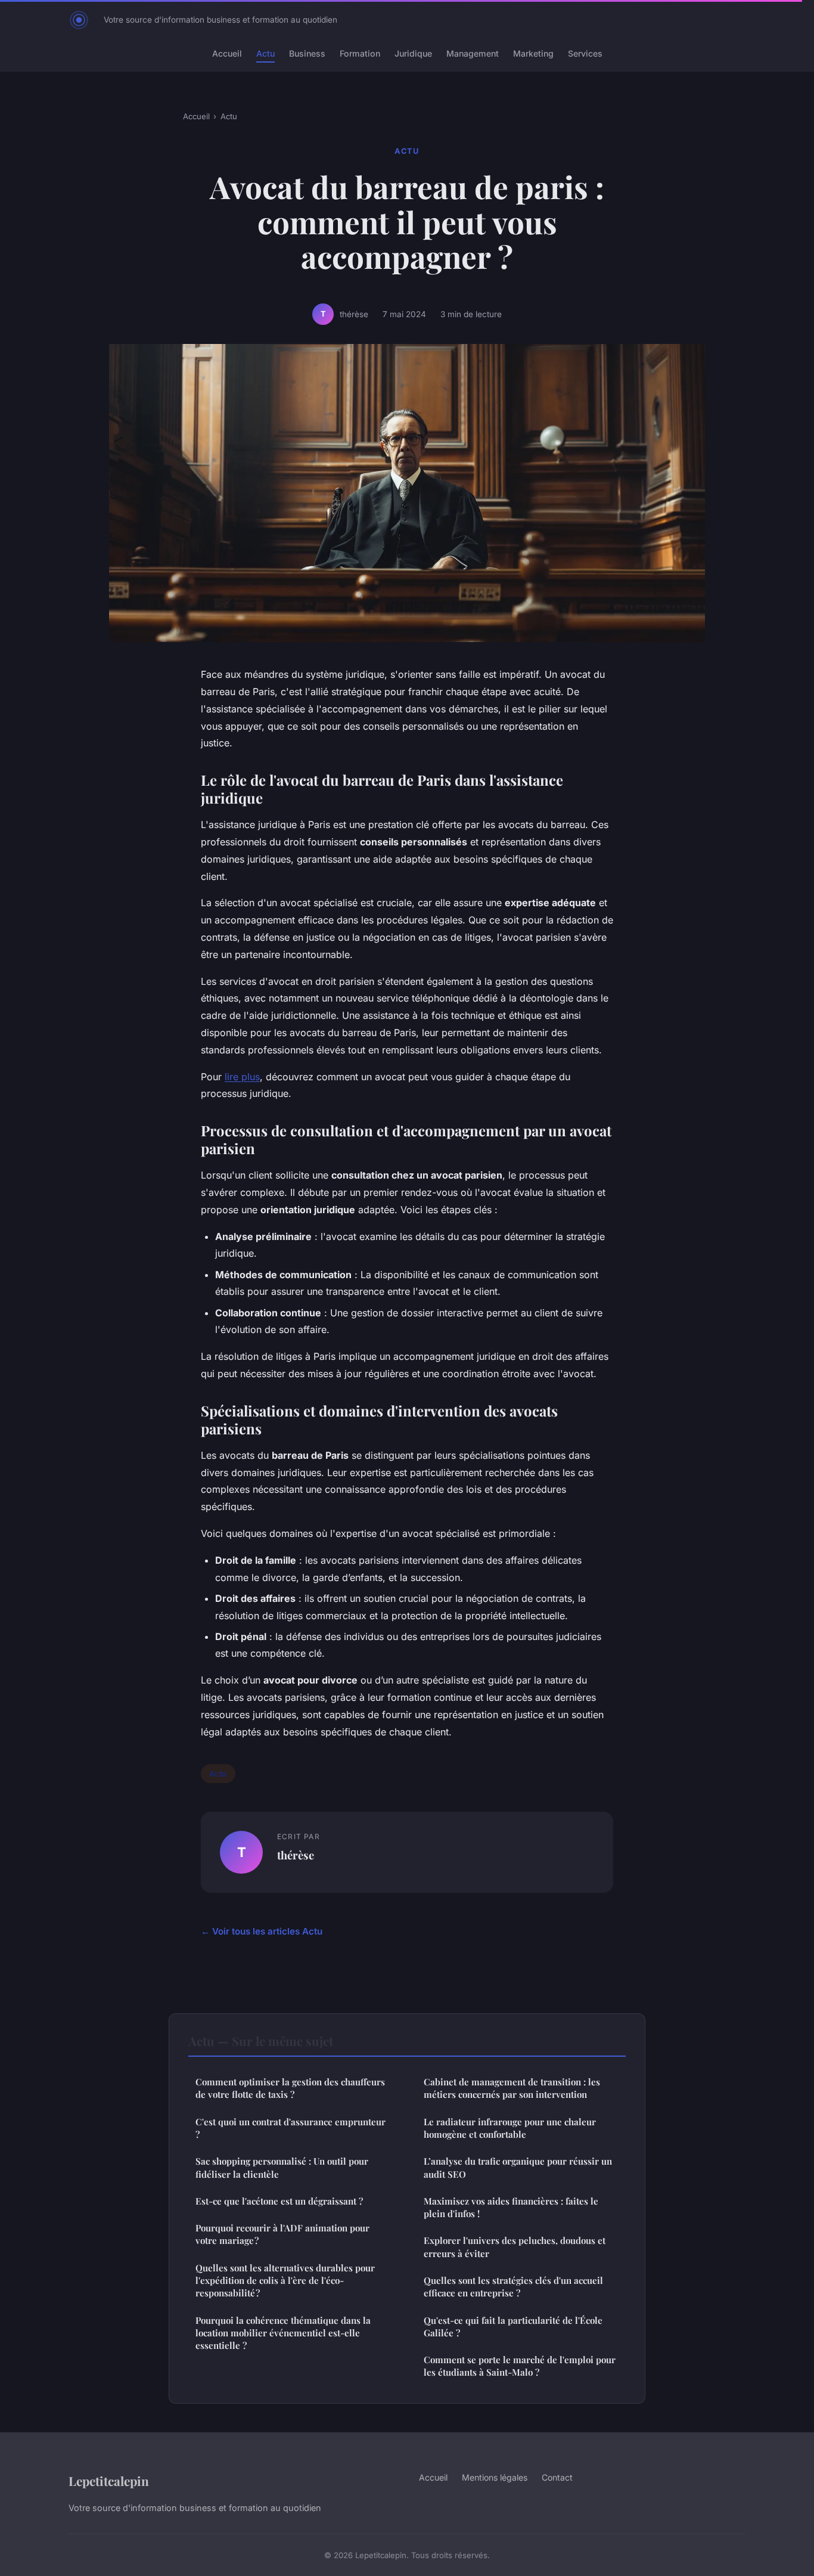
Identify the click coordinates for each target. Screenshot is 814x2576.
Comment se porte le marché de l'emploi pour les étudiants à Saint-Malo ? (520, 2366)
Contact (557, 2477)
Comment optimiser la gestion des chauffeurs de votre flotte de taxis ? (290, 2088)
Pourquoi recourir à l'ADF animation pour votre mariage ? (282, 2234)
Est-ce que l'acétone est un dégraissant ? (279, 2201)
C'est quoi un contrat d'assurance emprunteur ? (291, 2128)
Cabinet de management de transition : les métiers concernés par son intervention (512, 2088)
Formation (360, 53)
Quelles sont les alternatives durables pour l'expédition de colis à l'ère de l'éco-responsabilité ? (285, 2281)
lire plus (242, 1077)
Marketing (533, 53)
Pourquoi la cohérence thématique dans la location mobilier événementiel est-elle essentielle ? (283, 2333)
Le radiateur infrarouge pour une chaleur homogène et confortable (510, 2128)
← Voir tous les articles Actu (262, 1931)
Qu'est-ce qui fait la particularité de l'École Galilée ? (513, 2327)
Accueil (227, 53)
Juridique (413, 53)
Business (307, 53)
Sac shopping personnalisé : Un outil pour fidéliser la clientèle (282, 2167)
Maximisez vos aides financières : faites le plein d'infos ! (511, 2207)
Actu (265, 53)
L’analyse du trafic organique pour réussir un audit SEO (518, 2167)
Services (585, 53)
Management (473, 53)
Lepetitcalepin (109, 2481)
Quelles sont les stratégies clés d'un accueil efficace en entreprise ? (513, 2287)
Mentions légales (495, 2477)
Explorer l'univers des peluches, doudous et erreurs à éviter (515, 2247)
